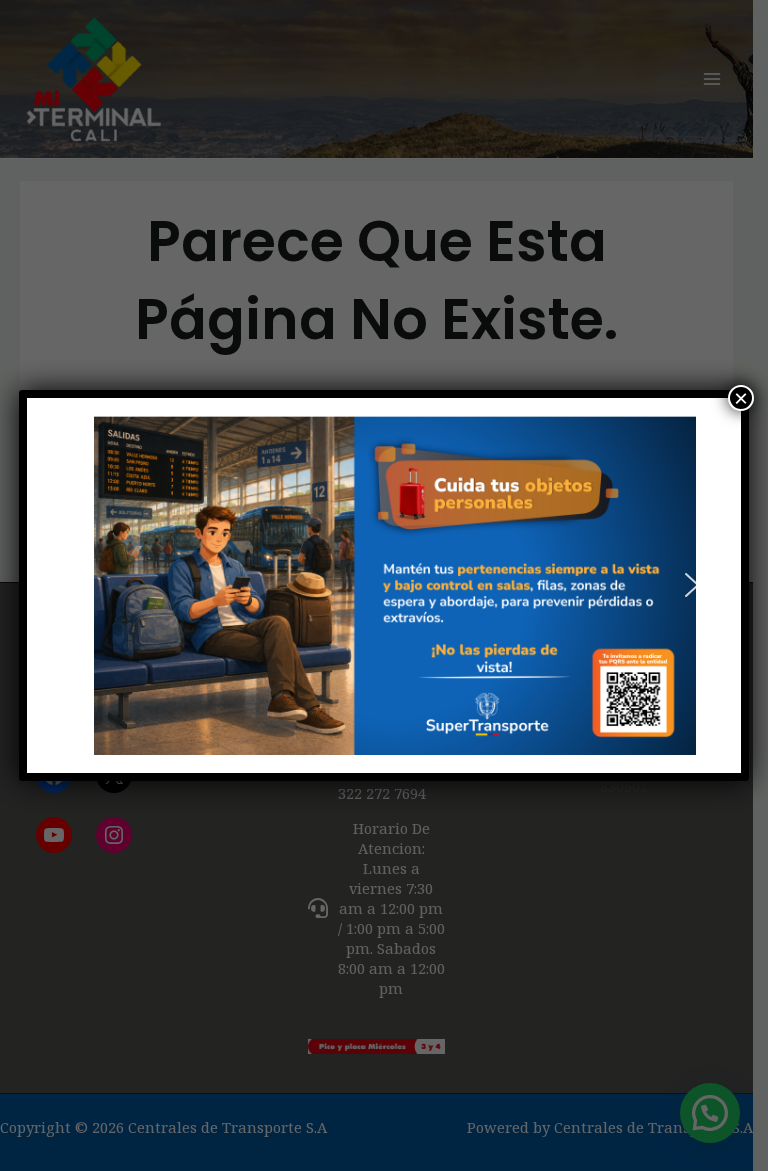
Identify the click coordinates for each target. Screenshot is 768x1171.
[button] (76, 585)
